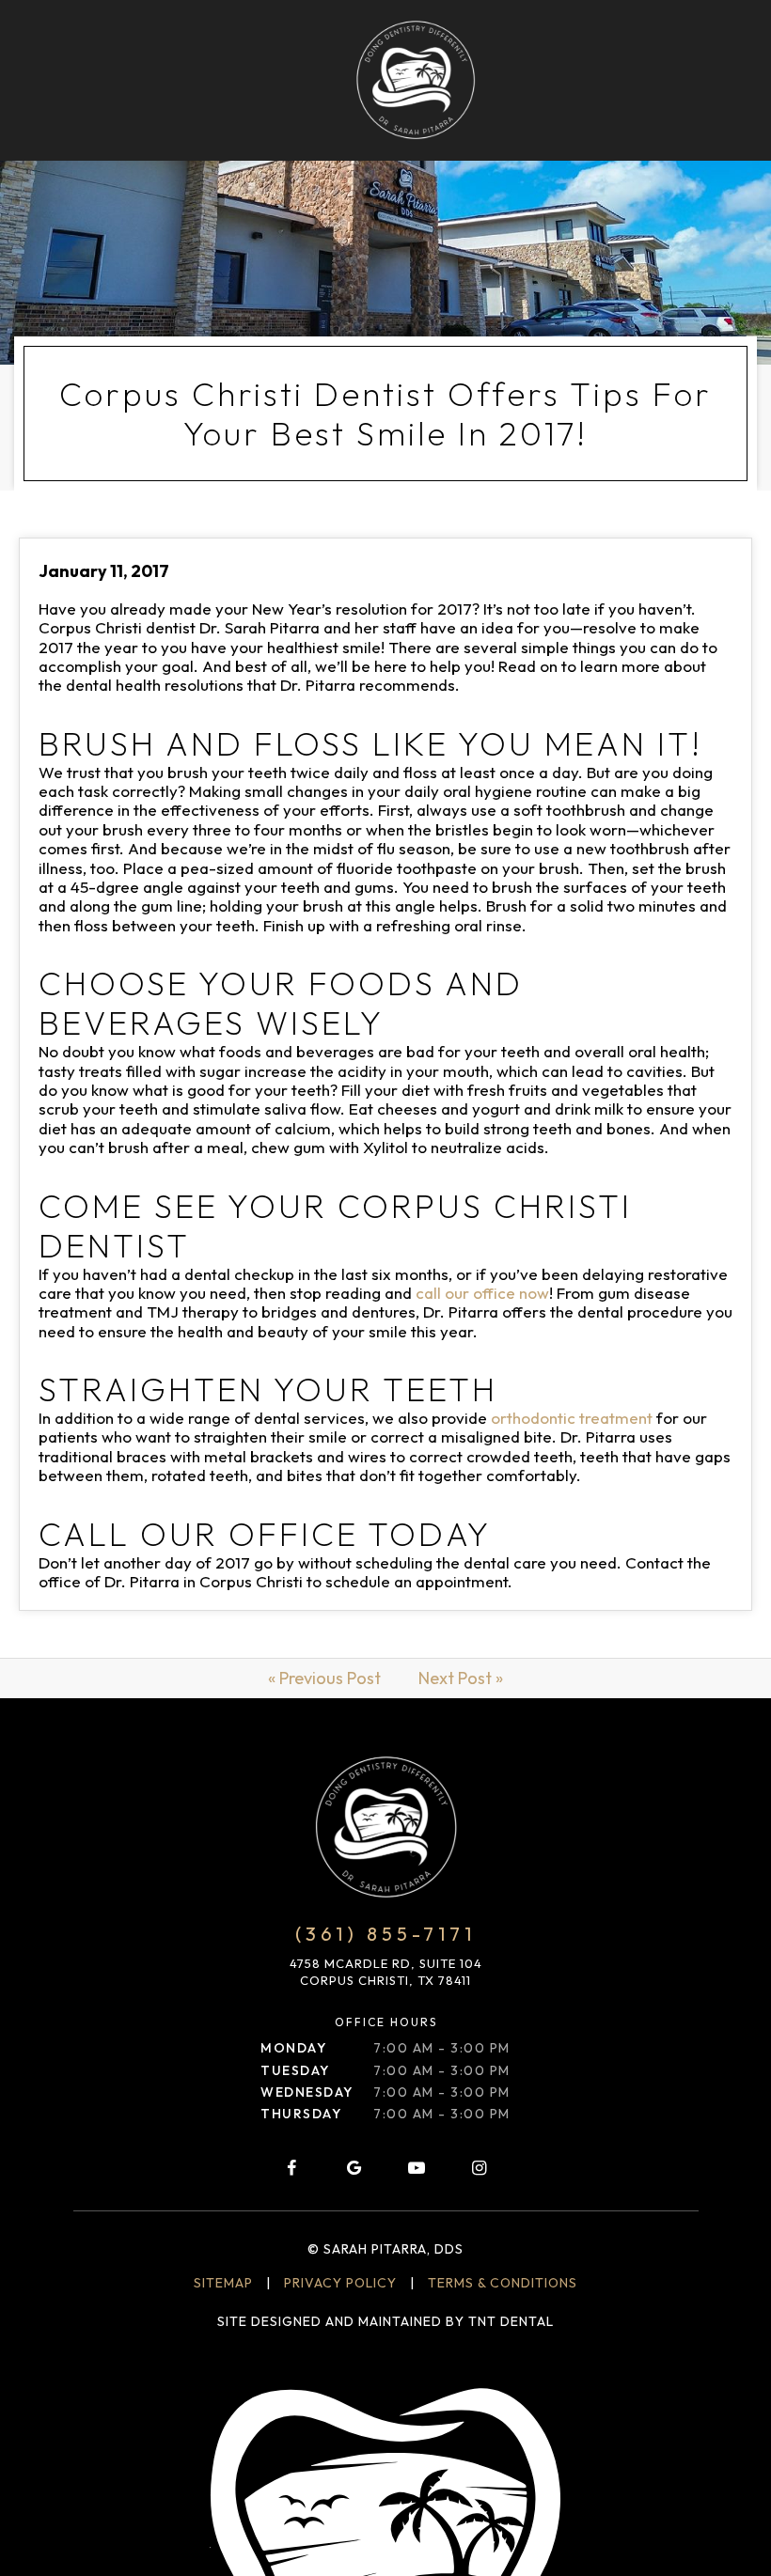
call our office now (482, 1293)
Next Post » (461, 1678)
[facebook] (291, 2168)
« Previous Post (324, 1678)
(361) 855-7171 (385, 1934)
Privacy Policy (340, 2283)
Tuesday (295, 2070)
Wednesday (307, 2092)
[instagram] (480, 2168)
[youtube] (417, 2168)
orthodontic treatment (572, 1418)
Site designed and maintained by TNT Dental (385, 2321)
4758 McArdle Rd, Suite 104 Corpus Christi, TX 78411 (386, 1972)
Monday (293, 2048)
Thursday (301, 2114)
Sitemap (223, 2283)
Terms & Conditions (503, 2283)
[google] (354, 2168)
